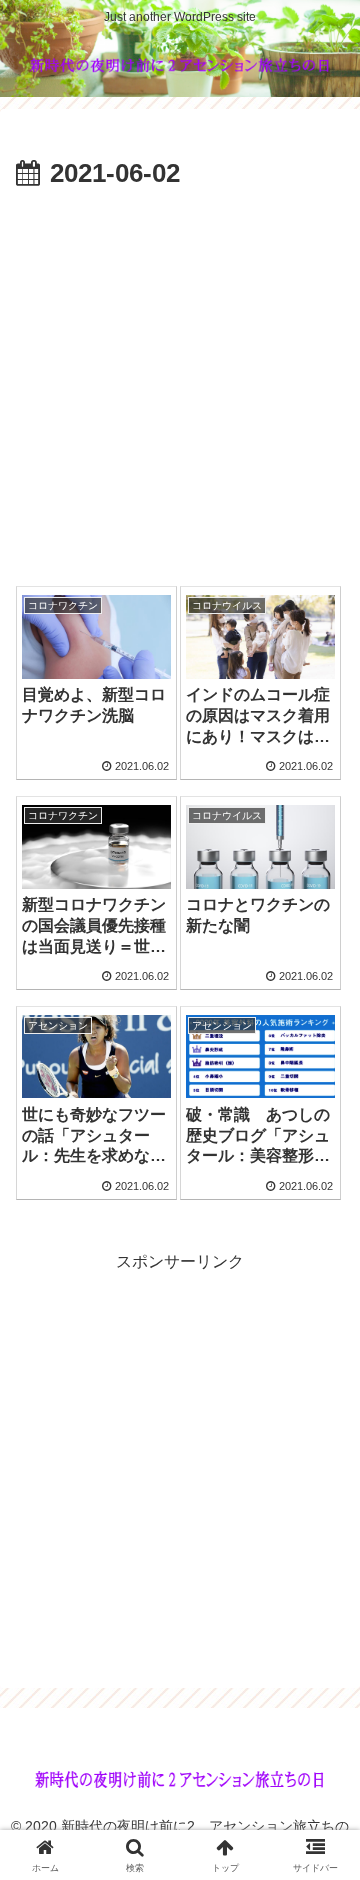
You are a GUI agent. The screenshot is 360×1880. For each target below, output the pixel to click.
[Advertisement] (180, 387)
